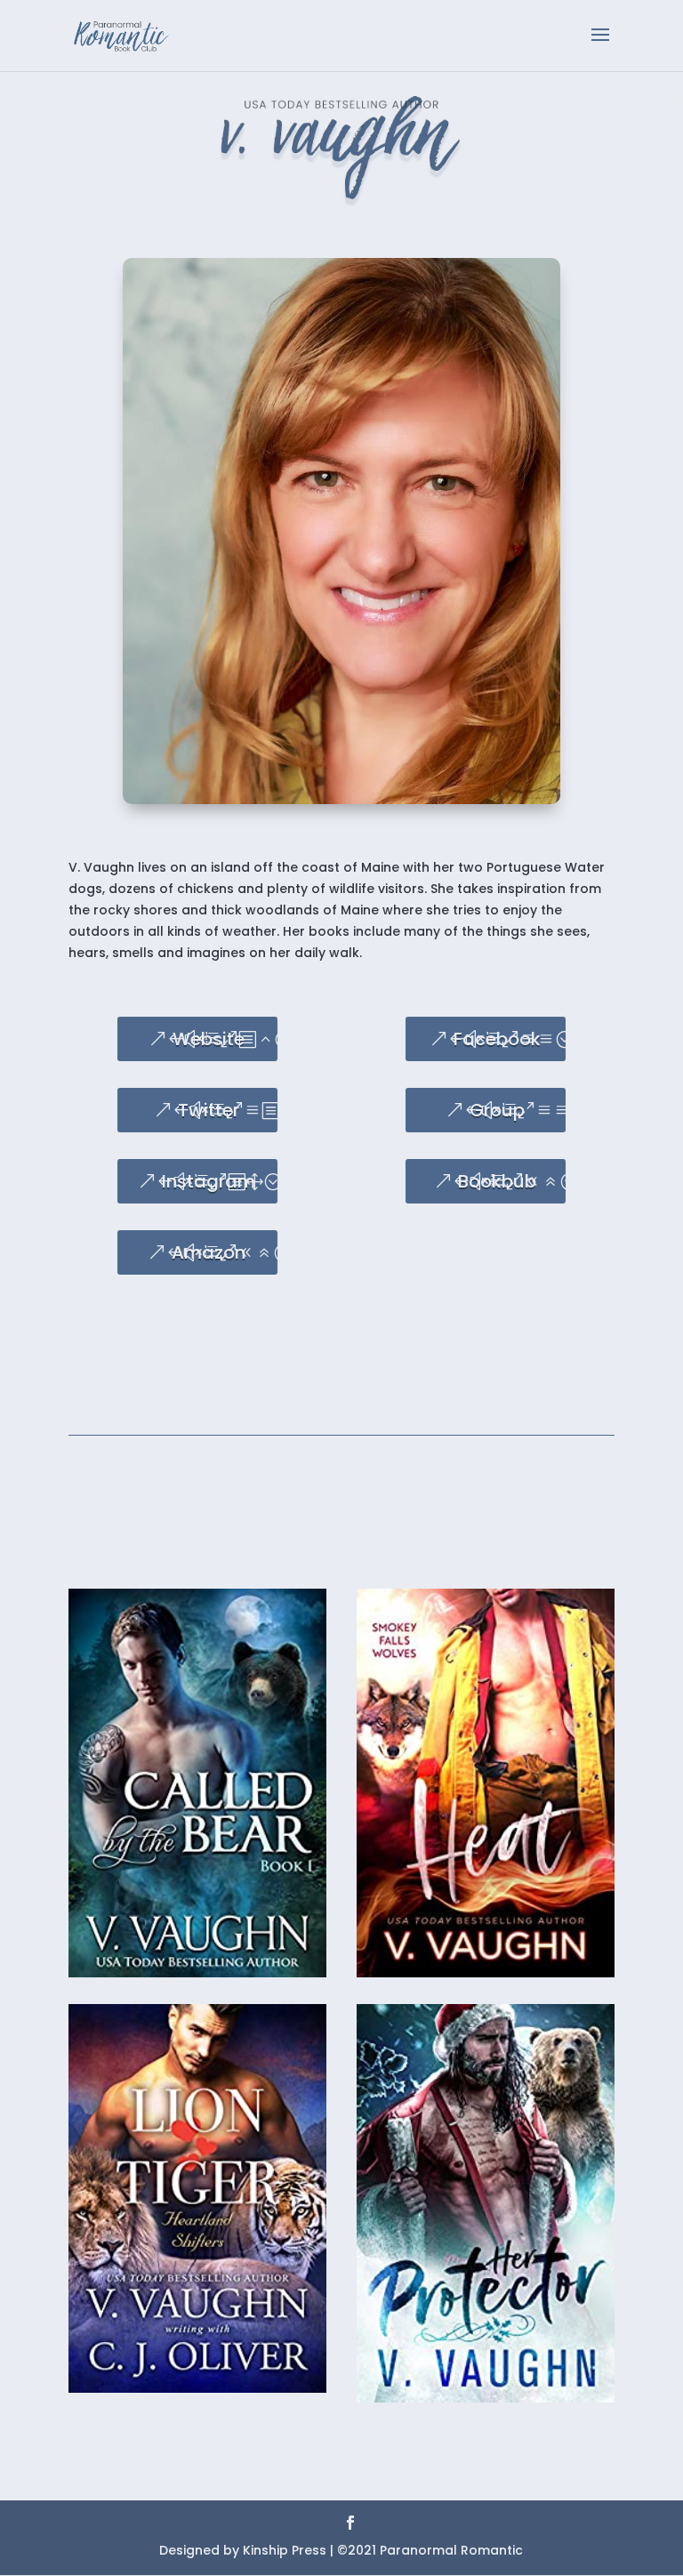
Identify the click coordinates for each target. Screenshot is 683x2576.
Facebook (497, 1039)
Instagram (209, 1181)
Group (497, 1110)
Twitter (209, 1110)
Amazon (209, 1252)
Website (209, 1039)
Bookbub (497, 1181)
